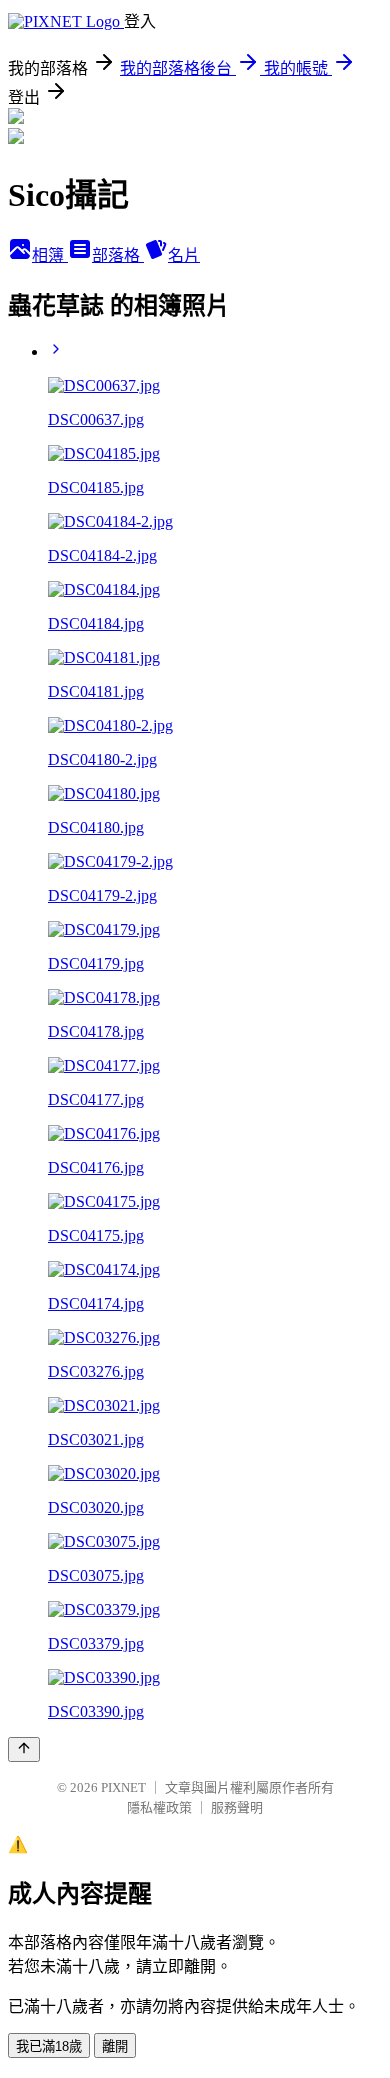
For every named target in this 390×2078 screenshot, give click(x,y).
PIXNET (123, 1787)
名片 (184, 255)
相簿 (50, 255)
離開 (115, 2046)
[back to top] (24, 1749)
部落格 (118, 255)
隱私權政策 (159, 1807)
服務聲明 (237, 1807)
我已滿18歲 (49, 2046)
